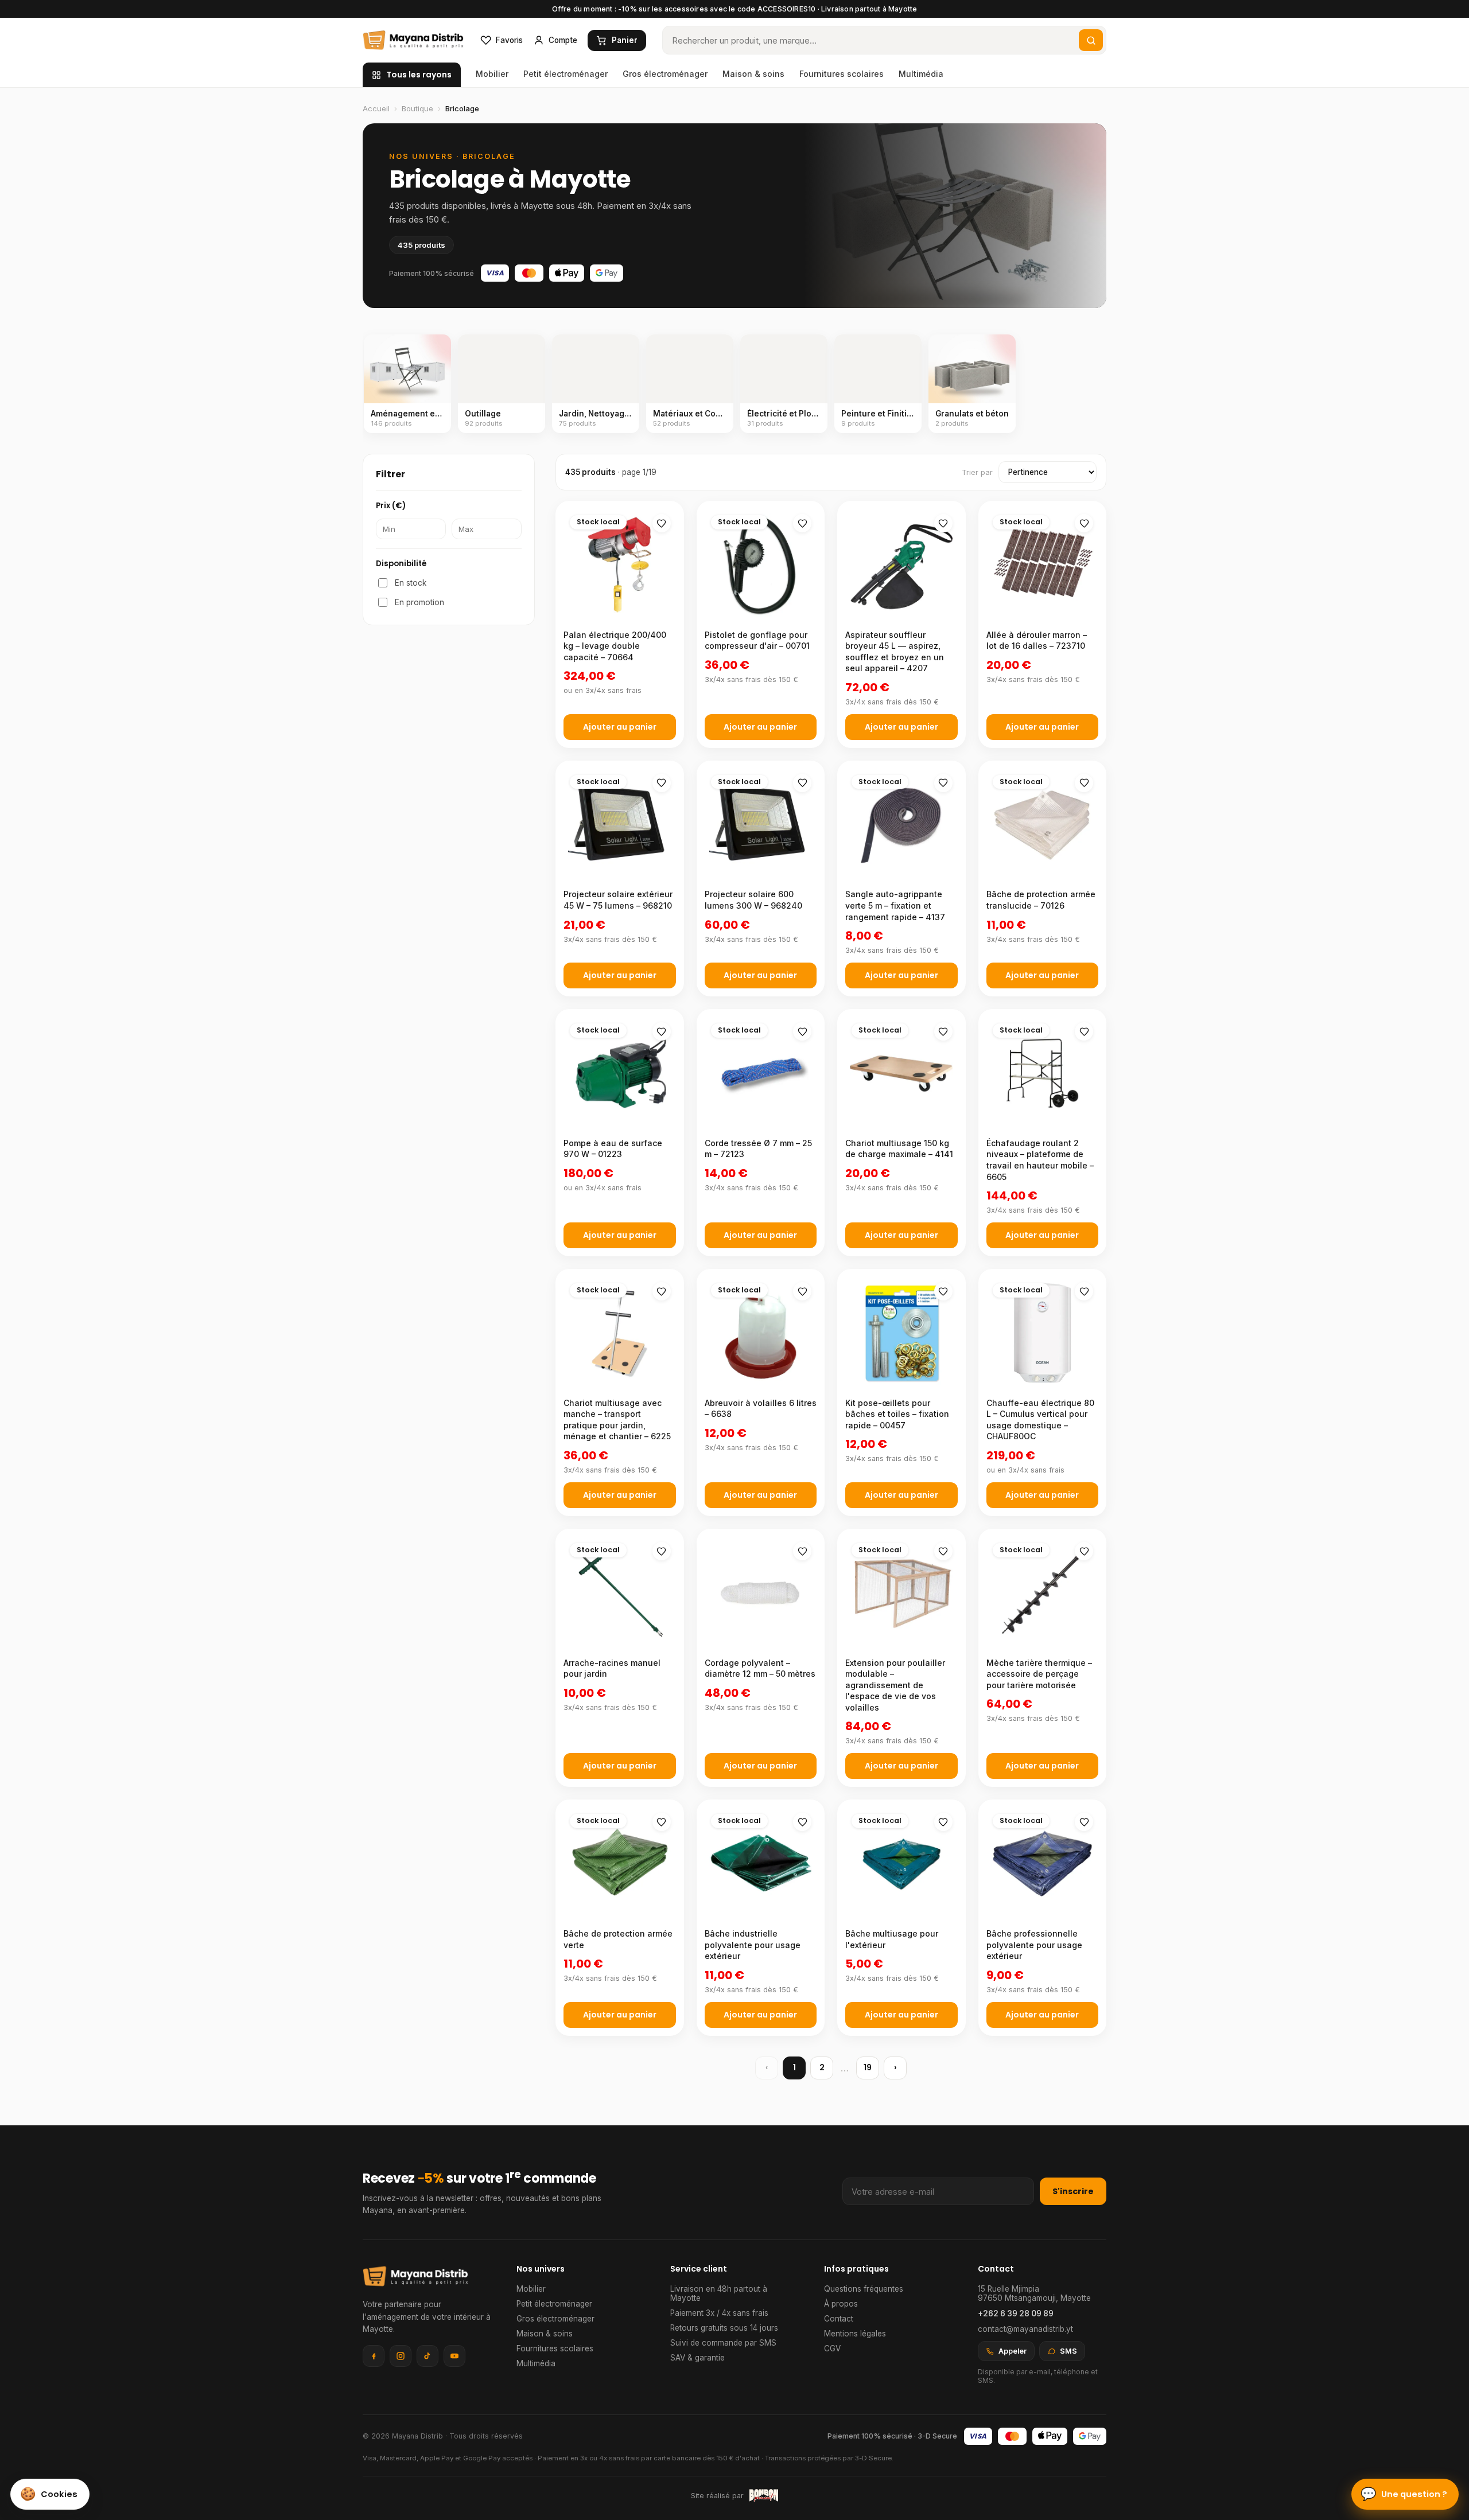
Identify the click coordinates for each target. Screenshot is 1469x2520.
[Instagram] (401, 2356)
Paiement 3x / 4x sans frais (719, 2313)
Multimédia (921, 74)
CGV (832, 2348)
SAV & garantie (697, 2358)
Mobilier (492, 74)
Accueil (376, 108)
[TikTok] (428, 2356)
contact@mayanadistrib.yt (1025, 2329)
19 (868, 2067)
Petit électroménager (566, 74)
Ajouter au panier (620, 727)
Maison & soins (753, 74)
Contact (839, 2319)
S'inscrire (1073, 2191)
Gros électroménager (665, 74)
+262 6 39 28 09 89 (1016, 2313)
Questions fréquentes (864, 2289)
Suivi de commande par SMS (723, 2343)
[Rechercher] (1091, 40)
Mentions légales (855, 2334)
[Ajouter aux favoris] (662, 523)
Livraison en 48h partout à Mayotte (719, 2293)
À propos (841, 2304)
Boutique (417, 108)
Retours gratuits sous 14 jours (724, 2328)
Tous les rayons (419, 75)
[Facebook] (374, 2356)
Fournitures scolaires (842, 74)
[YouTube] (454, 2356)
